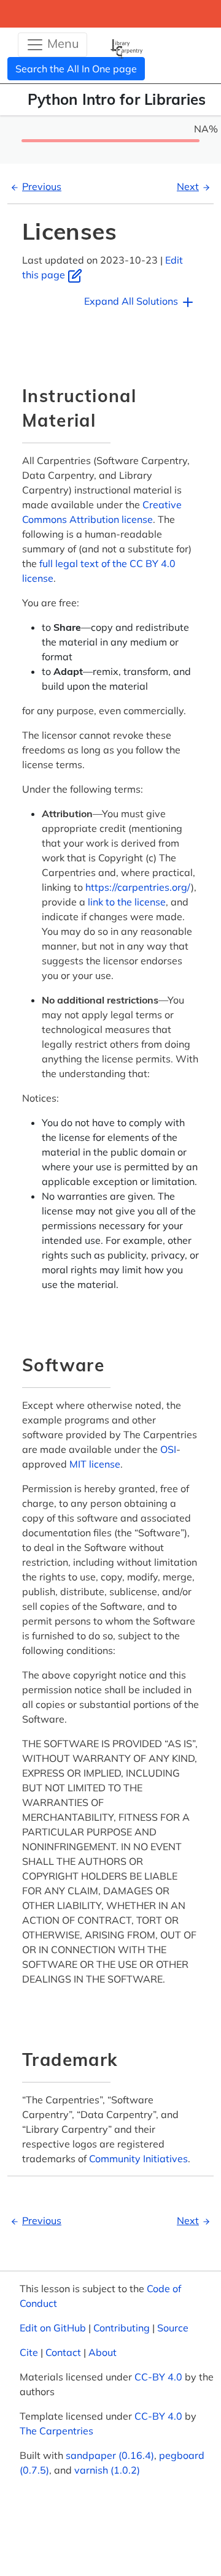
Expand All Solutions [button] (132, 301)
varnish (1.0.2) (107, 2470)
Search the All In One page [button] (76, 69)
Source (173, 2328)
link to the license (127, 902)
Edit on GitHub (53, 2328)
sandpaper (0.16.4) (110, 2455)
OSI (168, 1449)
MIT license (95, 1464)
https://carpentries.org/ (138, 887)
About (103, 2352)
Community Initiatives (138, 2159)
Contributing (122, 2328)
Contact (63, 2352)
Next (188, 186)
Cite (29, 2352)
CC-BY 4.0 (158, 2377)
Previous (42, 186)
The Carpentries (56, 2431)
